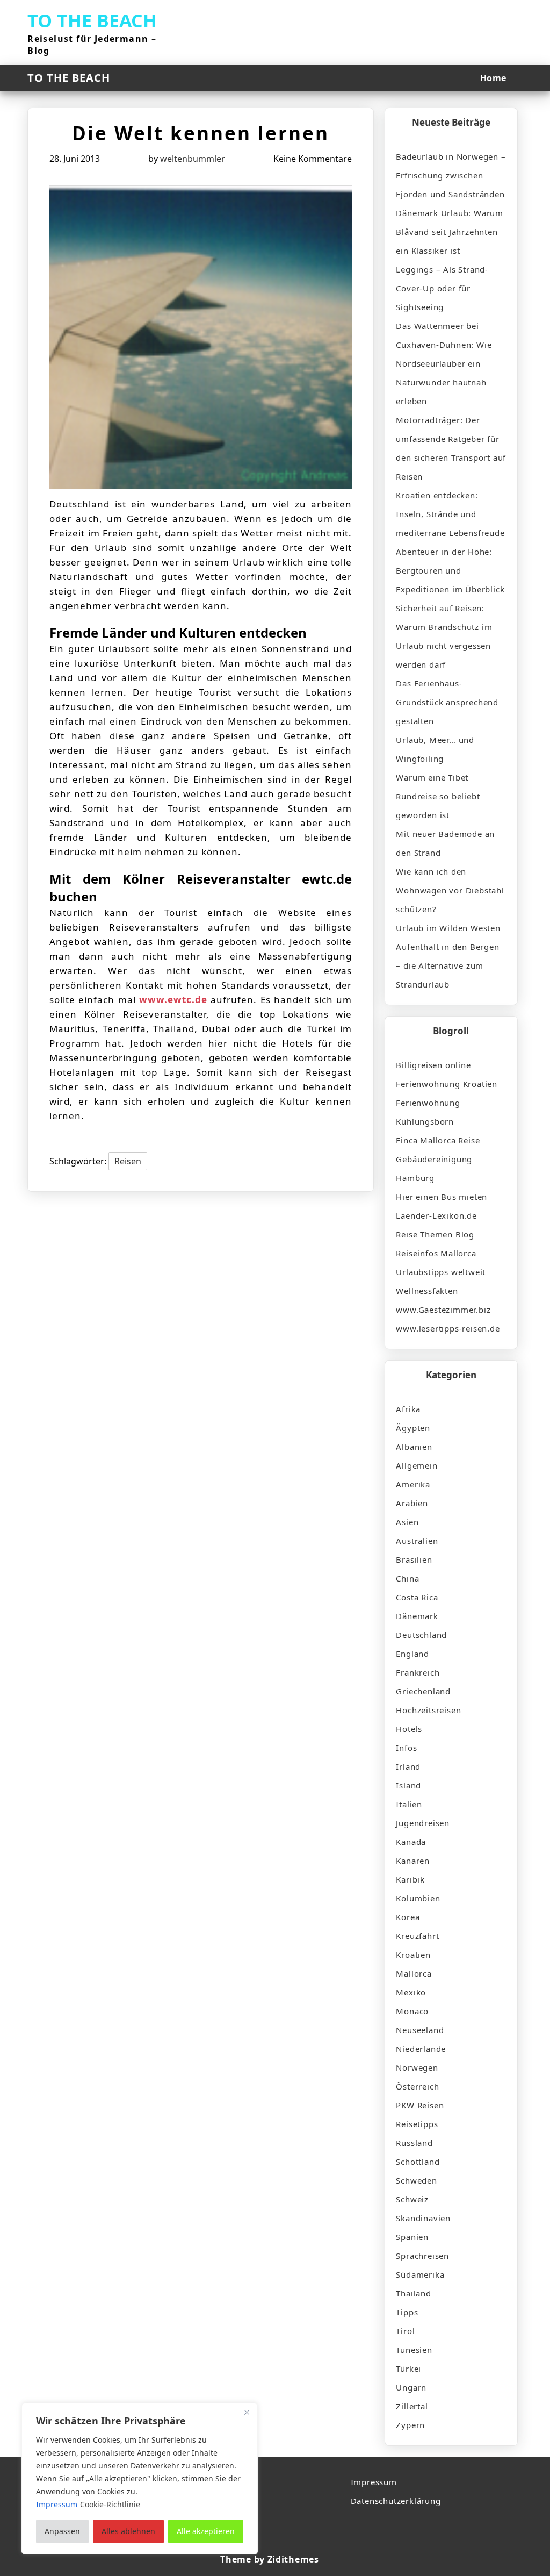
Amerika (413, 1484)
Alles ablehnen (128, 2531)
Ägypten (413, 1428)
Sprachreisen (422, 2256)
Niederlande (421, 2049)
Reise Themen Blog (435, 1234)
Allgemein (417, 1465)
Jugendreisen (423, 1823)
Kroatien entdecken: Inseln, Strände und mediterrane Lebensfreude (450, 514)
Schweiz (412, 2199)
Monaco (412, 2011)
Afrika (408, 1409)
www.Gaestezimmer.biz (443, 1310)
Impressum (374, 2482)
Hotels (409, 1729)
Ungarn (411, 2387)
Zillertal (412, 2406)
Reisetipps (417, 2124)
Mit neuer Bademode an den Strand (445, 843)
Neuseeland (420, 2030)
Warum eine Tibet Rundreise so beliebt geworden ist (438, 796)
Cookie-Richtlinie (110, 2504)
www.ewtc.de (173, 1000)
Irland (408, 1766)
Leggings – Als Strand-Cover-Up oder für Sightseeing (442, 288)
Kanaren (413, 1861)
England (412, 1654)
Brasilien (414, 1559)
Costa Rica (417, 1597)
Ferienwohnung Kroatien (447, 1084)
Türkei (408, 2369)
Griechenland (423, 1691)
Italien (409, 1804)
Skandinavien (423, 2218)
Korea (408, 1917)
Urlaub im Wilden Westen (448, 928)
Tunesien (414, 2350)
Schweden (416, 2180)
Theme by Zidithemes (269, 2559)
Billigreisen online (433, 1065)
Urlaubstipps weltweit (441, 1272)
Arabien (412, 1503)
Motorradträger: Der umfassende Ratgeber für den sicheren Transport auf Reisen (451, 448)
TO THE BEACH (92, 20)
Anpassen (62, 2531)
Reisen (128, 1161)
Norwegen (417, 2067)
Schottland (418, 2162)
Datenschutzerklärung (396, 2501)
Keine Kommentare (313, 159)
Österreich (417, 2086)
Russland (414, 2143)
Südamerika (420, 2274)
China (407, 1578)
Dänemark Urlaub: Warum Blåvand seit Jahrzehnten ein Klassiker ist (450, 232)
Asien (407, 1522)
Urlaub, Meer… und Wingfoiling (435, 749)
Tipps (407, 2312)
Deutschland (421, 1635)
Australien (417, 1541)
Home (493, 78)
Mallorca (414, 1973)
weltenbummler (193, 159)
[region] (140, 2479)
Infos (406, 1748)
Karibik (410, 1879)
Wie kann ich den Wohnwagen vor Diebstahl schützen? (450, 890)
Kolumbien (418, 1898)
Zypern (410, 2425)
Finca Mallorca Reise (438, 1140)
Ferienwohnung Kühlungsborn (428, 1112)
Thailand (413, 2293)
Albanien (414, 1447)
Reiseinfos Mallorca (436, 1253)
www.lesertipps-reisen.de (448, 1328)
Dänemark (417, 1616)
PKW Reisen (420, 2105)
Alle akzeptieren (206, 2531)
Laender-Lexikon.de (436, 1215)
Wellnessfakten (427, 1291)
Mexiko (411, 1992)
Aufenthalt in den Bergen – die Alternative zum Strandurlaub (447, 965)
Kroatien (413, 1955)
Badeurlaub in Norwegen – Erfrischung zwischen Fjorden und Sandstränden (451, 175)
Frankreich (418, 1672)
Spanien (412, 2237)
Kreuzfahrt (417, 1936)
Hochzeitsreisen (428, 1710)
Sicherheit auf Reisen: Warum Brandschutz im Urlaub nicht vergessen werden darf (444, 636)
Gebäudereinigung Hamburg (434, 1168)
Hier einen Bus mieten (442, 1197)
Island (408, 1785)
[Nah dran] (247, 2412)
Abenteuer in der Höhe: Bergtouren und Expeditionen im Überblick (450, 570)
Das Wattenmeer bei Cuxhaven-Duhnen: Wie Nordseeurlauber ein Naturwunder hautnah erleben (444, 363)
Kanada (411, 1842)
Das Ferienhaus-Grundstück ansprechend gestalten (447, 702)
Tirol (405, 2331)
